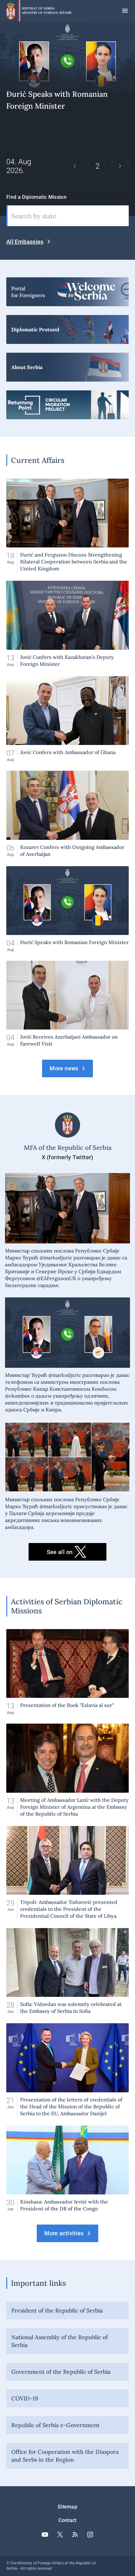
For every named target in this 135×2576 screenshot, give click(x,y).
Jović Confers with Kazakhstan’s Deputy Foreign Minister (67, 624)
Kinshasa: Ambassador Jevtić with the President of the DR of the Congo (67, 2169)
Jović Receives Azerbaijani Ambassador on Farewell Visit (67, 1004)
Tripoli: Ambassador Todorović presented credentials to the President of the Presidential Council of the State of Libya (67, 1873)
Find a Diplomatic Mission (36, 197)
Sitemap (67, 2507)
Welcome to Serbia (67, 292)
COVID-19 (25, 2398)
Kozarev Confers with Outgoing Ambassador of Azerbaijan (67, 814)
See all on (60, 1552)
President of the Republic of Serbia (57, 2310)
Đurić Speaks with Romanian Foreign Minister (67, 909)
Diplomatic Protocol (67, 329)
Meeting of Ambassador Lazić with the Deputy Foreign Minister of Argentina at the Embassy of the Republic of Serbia (67, 1770)
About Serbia (67, 367)
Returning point (67, 405)
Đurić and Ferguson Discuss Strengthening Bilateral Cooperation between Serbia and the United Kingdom (67, 525)
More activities (64, 2233)
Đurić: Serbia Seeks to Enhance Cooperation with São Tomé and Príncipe (67, 119)
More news (64, 1068)
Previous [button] (75, 166)
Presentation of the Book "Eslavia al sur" (67, 1672)
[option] (67, 119)
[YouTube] (45, 2535)
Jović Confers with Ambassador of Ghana (67, 719)
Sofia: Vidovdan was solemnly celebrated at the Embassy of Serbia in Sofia (67, 1971)
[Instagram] (90, 2535)
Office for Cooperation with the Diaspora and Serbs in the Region (65, 2456)
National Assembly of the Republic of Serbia (59, 2341)
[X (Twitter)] (60, 2535)
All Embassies (25, 242)
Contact (67, 2520)
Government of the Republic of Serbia (61, 2372)
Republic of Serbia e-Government (55, 2425)
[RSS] (75, 2535)
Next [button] (120, 166)
